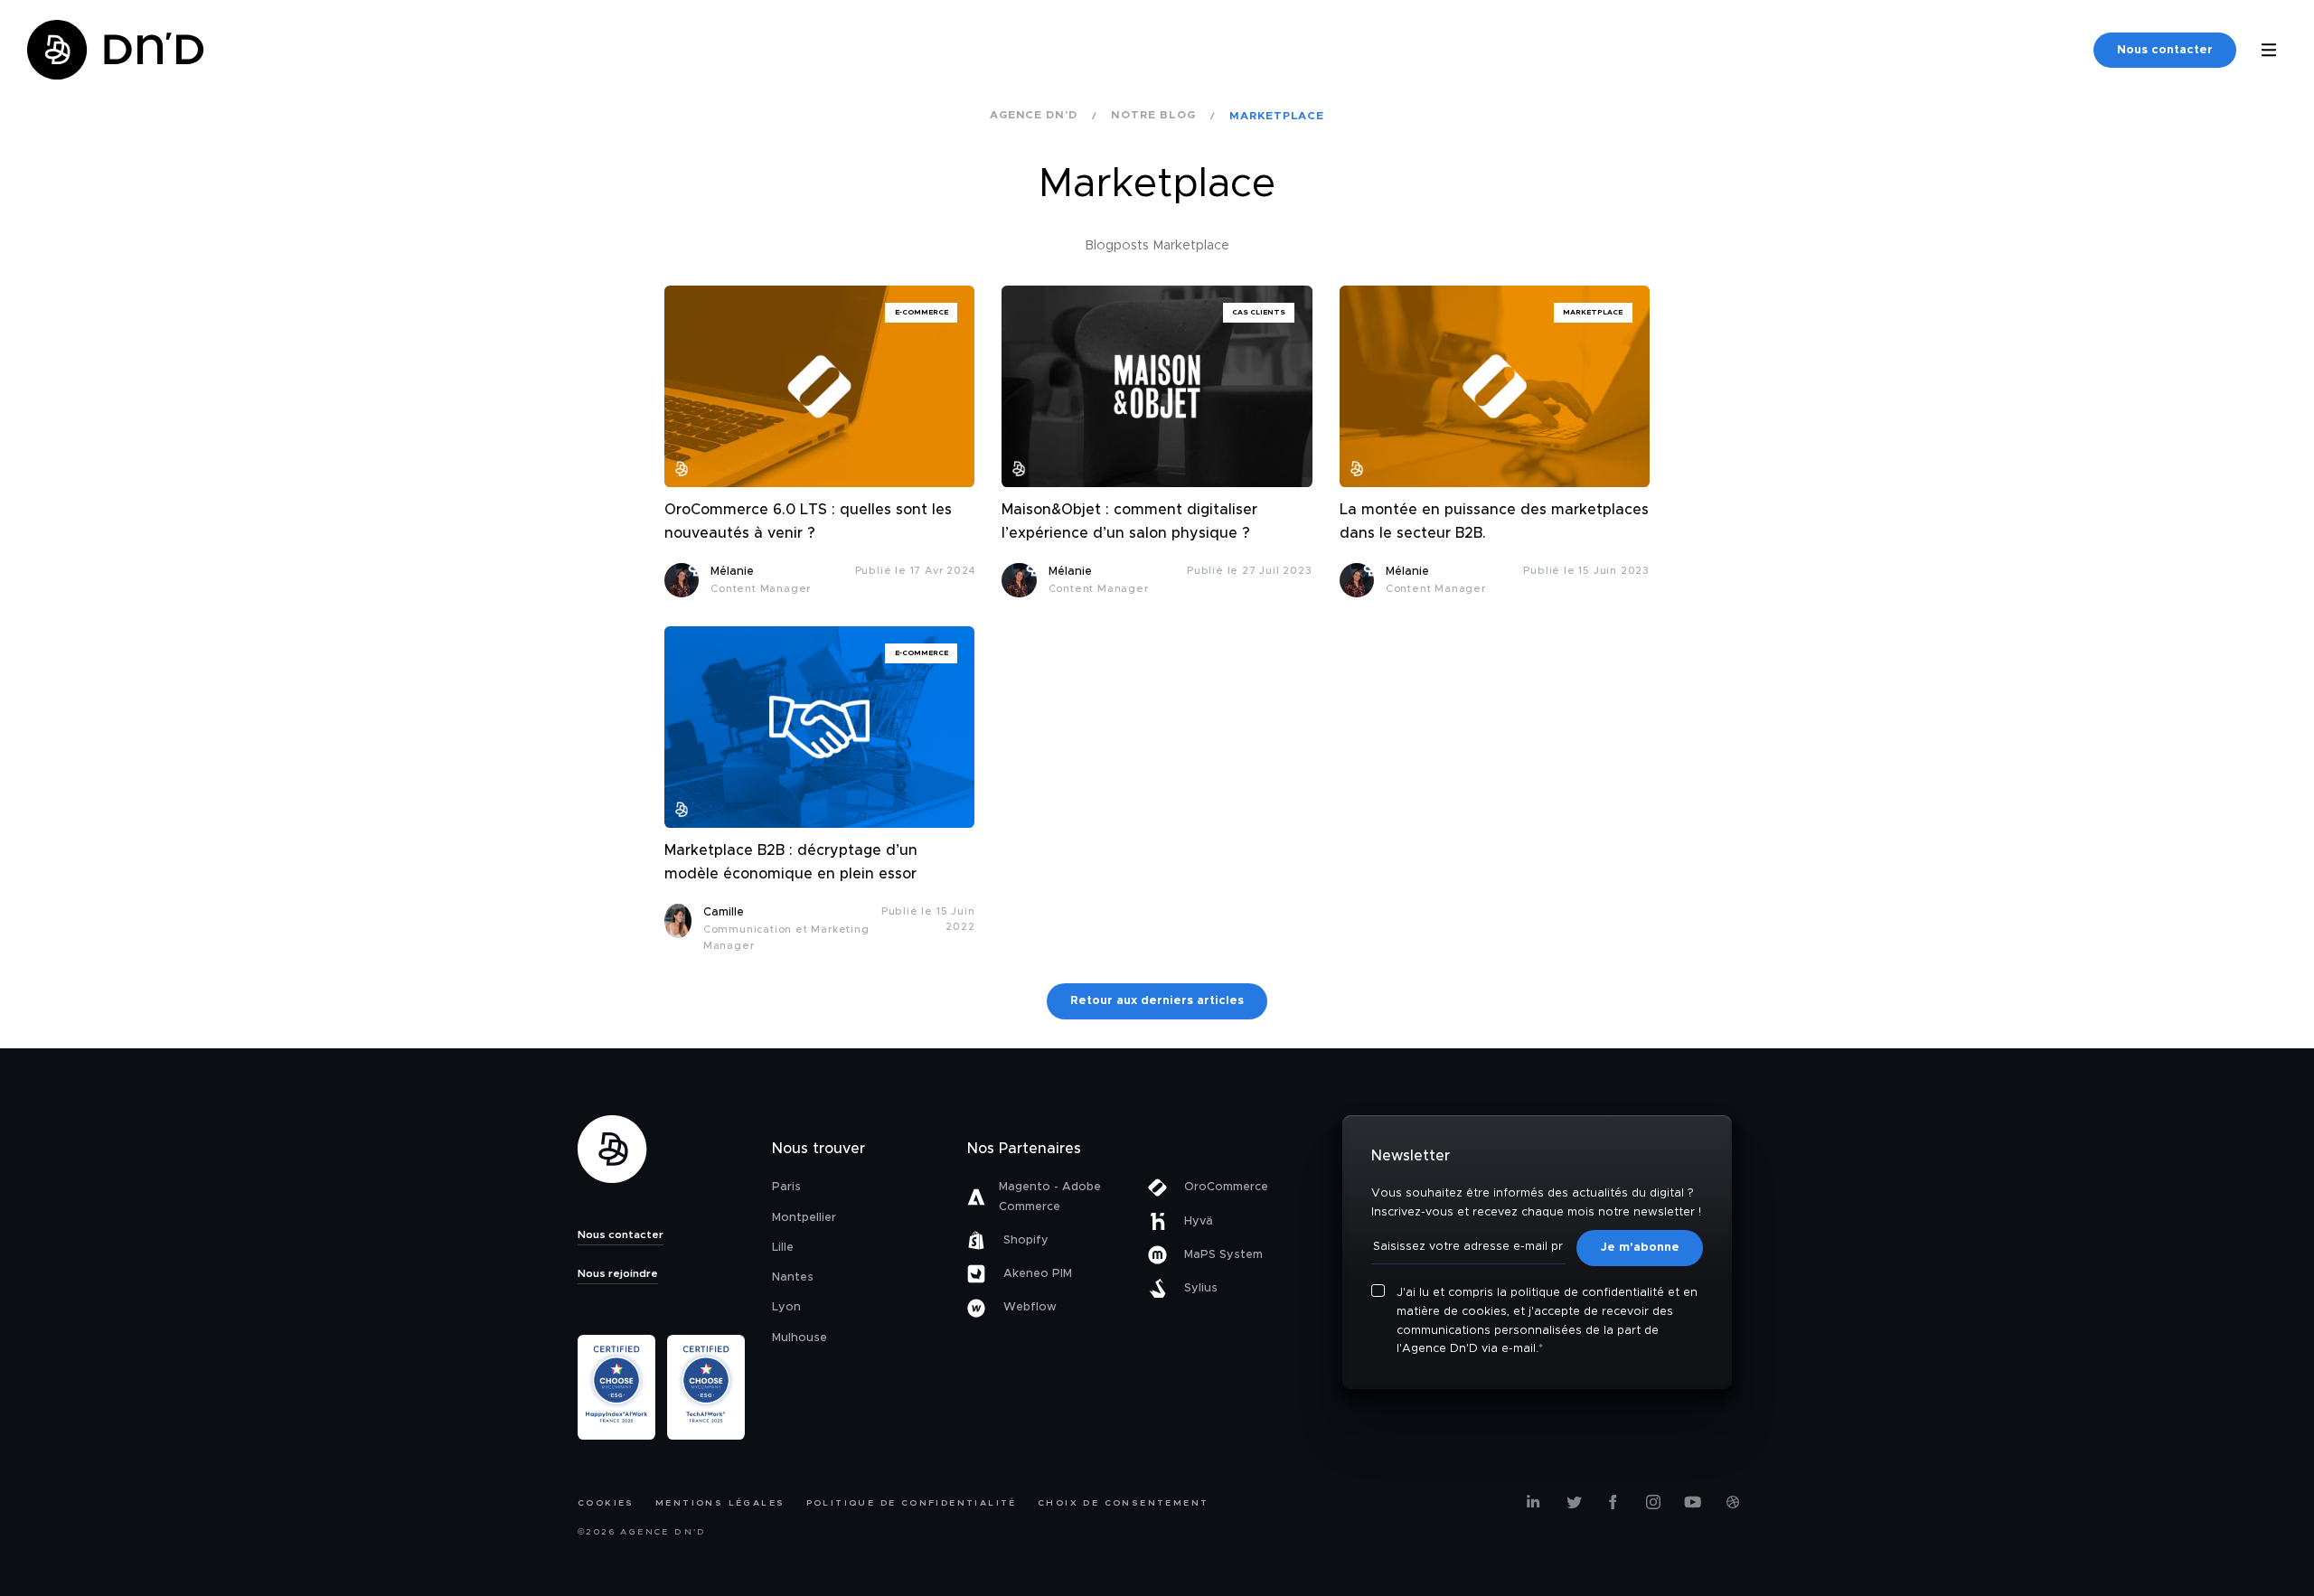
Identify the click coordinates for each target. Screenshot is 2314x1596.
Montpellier (804, 1218)
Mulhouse (800, 1338)
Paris (786, 1187)
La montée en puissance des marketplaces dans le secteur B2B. (1494, 521)
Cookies (606, 1503)
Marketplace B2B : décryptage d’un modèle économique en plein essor (791, 862)
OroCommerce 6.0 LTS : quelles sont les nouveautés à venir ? (808, 521)
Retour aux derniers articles (1157, 1001)
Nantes (793, 1277)
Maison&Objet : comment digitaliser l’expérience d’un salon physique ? (1129, 521)
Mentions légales (720, 1503)
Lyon (786, 1307)
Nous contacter (2165, 50)
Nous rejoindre (618, 1273)
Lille (783, 1248)
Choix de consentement (1123, 1503)
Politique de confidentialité (912, 1503)
